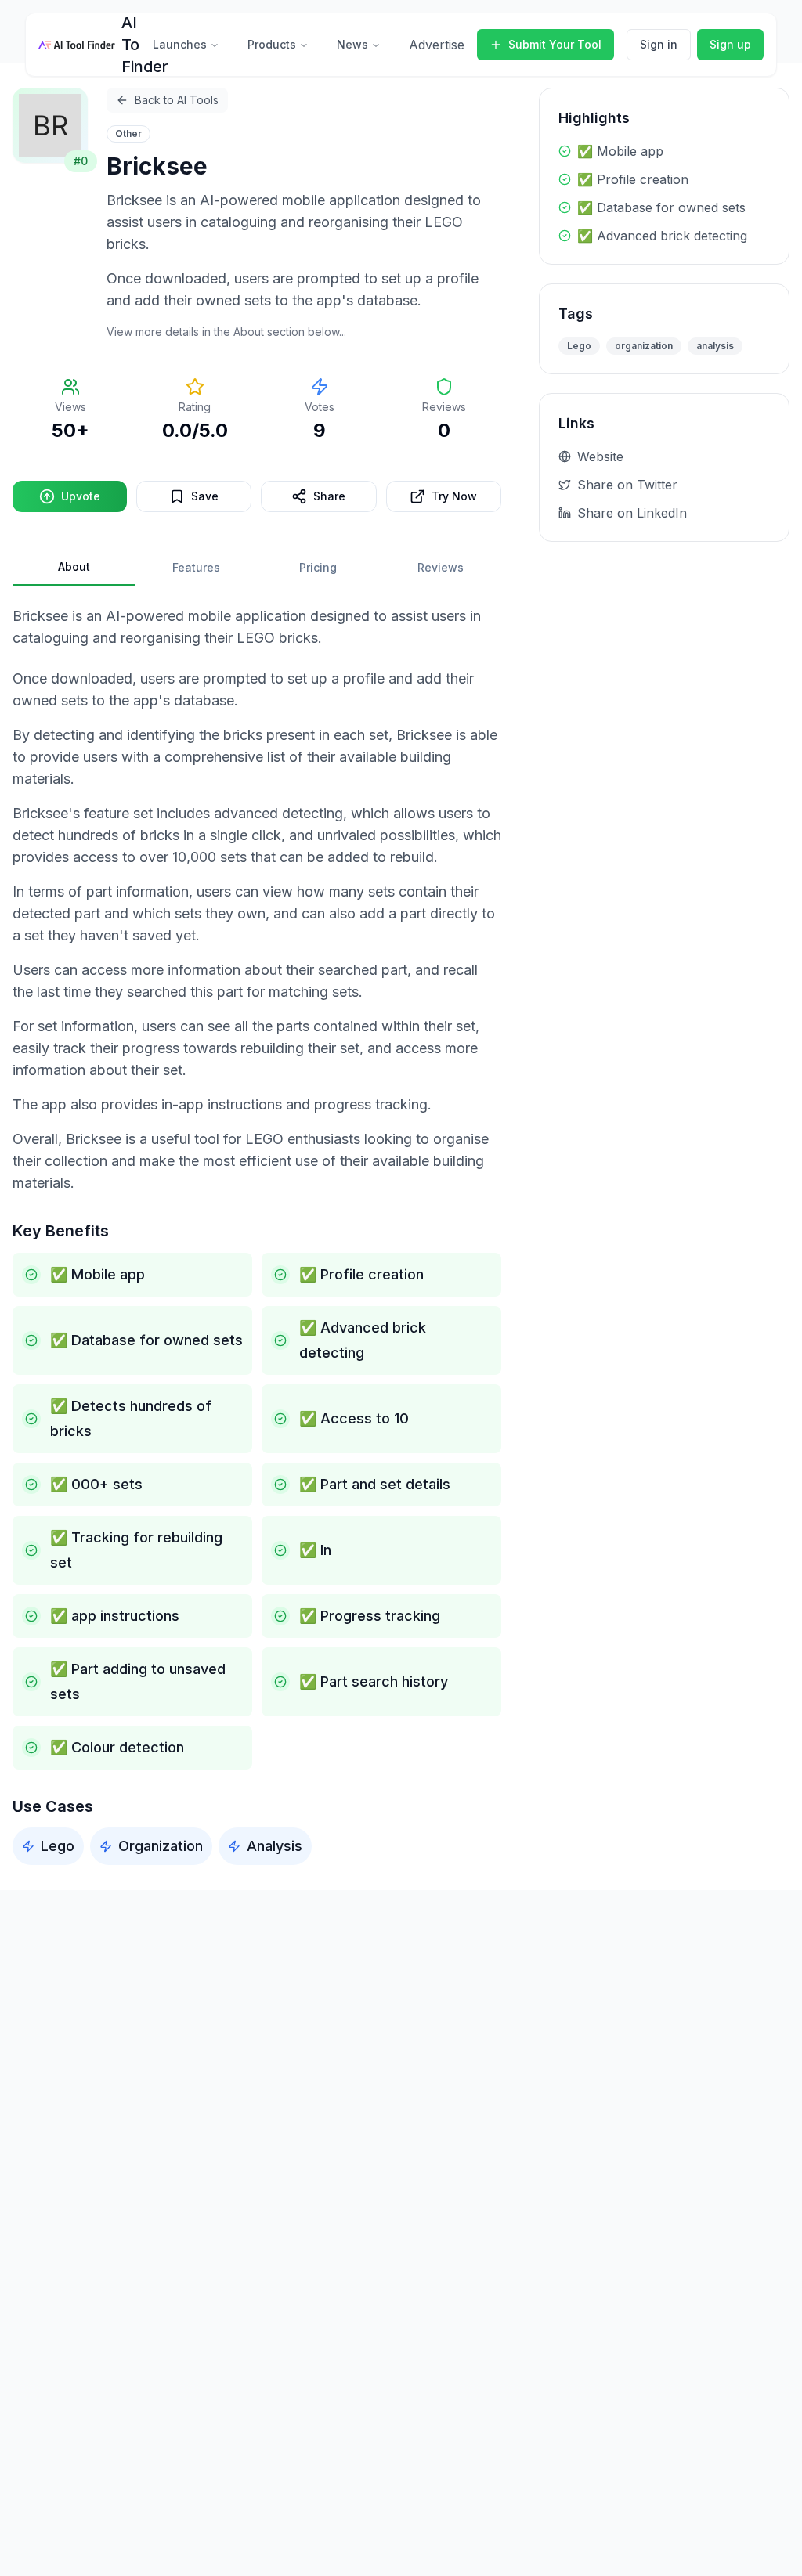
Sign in (659, 44)
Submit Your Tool (555, 44)
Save (205, 496)
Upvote (81, 496)
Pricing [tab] (318, 567)
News (352, 44)
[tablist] (257, 568)
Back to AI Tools (177, 100)
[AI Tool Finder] (77, 45)
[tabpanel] (257, 1235)
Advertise (437, 45)
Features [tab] (196, 567)
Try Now (454, 496)
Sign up (730, 44)
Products (272, 44)
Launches (180, 44)
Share (329, 496)
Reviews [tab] (441, 567)
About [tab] (74, 566)
